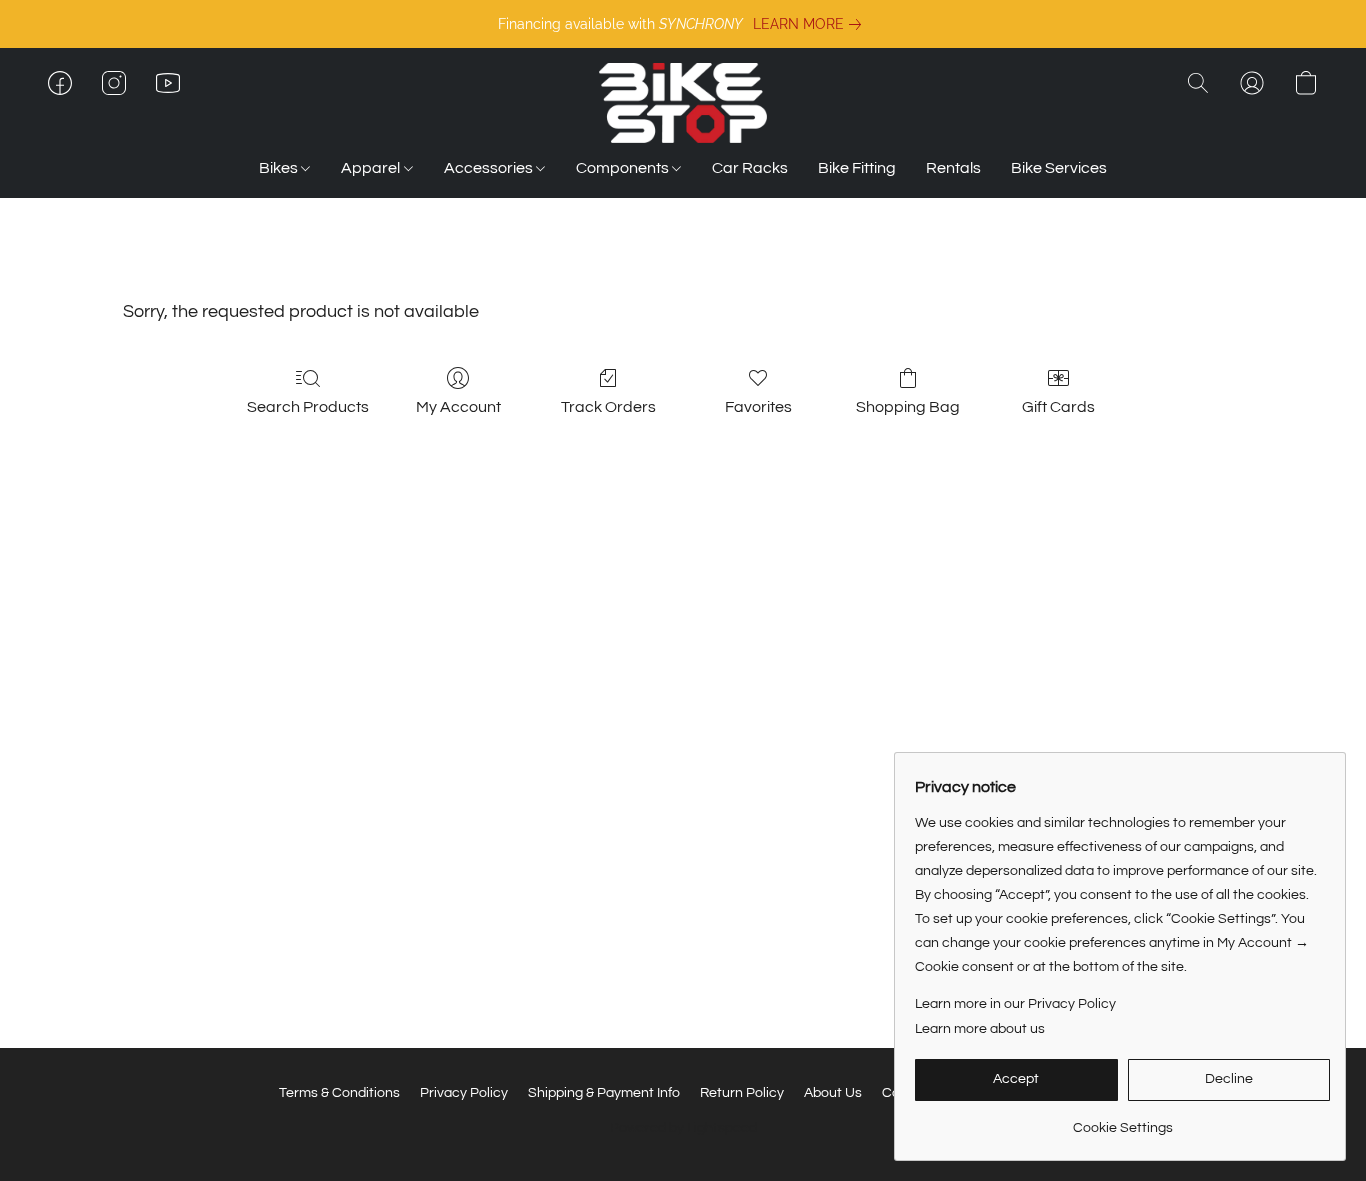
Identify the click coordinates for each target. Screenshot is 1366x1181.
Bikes (280, 168)
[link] (811, 24)
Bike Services (1059, 168)
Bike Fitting (857, 168)
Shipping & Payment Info (604, 1093)
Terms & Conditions (339, 1093)
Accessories (490, 168)
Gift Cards (1058, 407)
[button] (683, 103)
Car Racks (750, 168)
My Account (458, 407)
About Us (833, 1093)
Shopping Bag (908, 407)
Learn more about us (980, 1029)
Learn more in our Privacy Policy (1015, 1004)
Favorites (758, 407)
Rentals (953, 168)
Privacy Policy (464, 1093)
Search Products (308, 407)
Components (624, 168)
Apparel (372, 168)
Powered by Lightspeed (683, 1128)
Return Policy (742, 1093)
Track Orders (608, 407)
